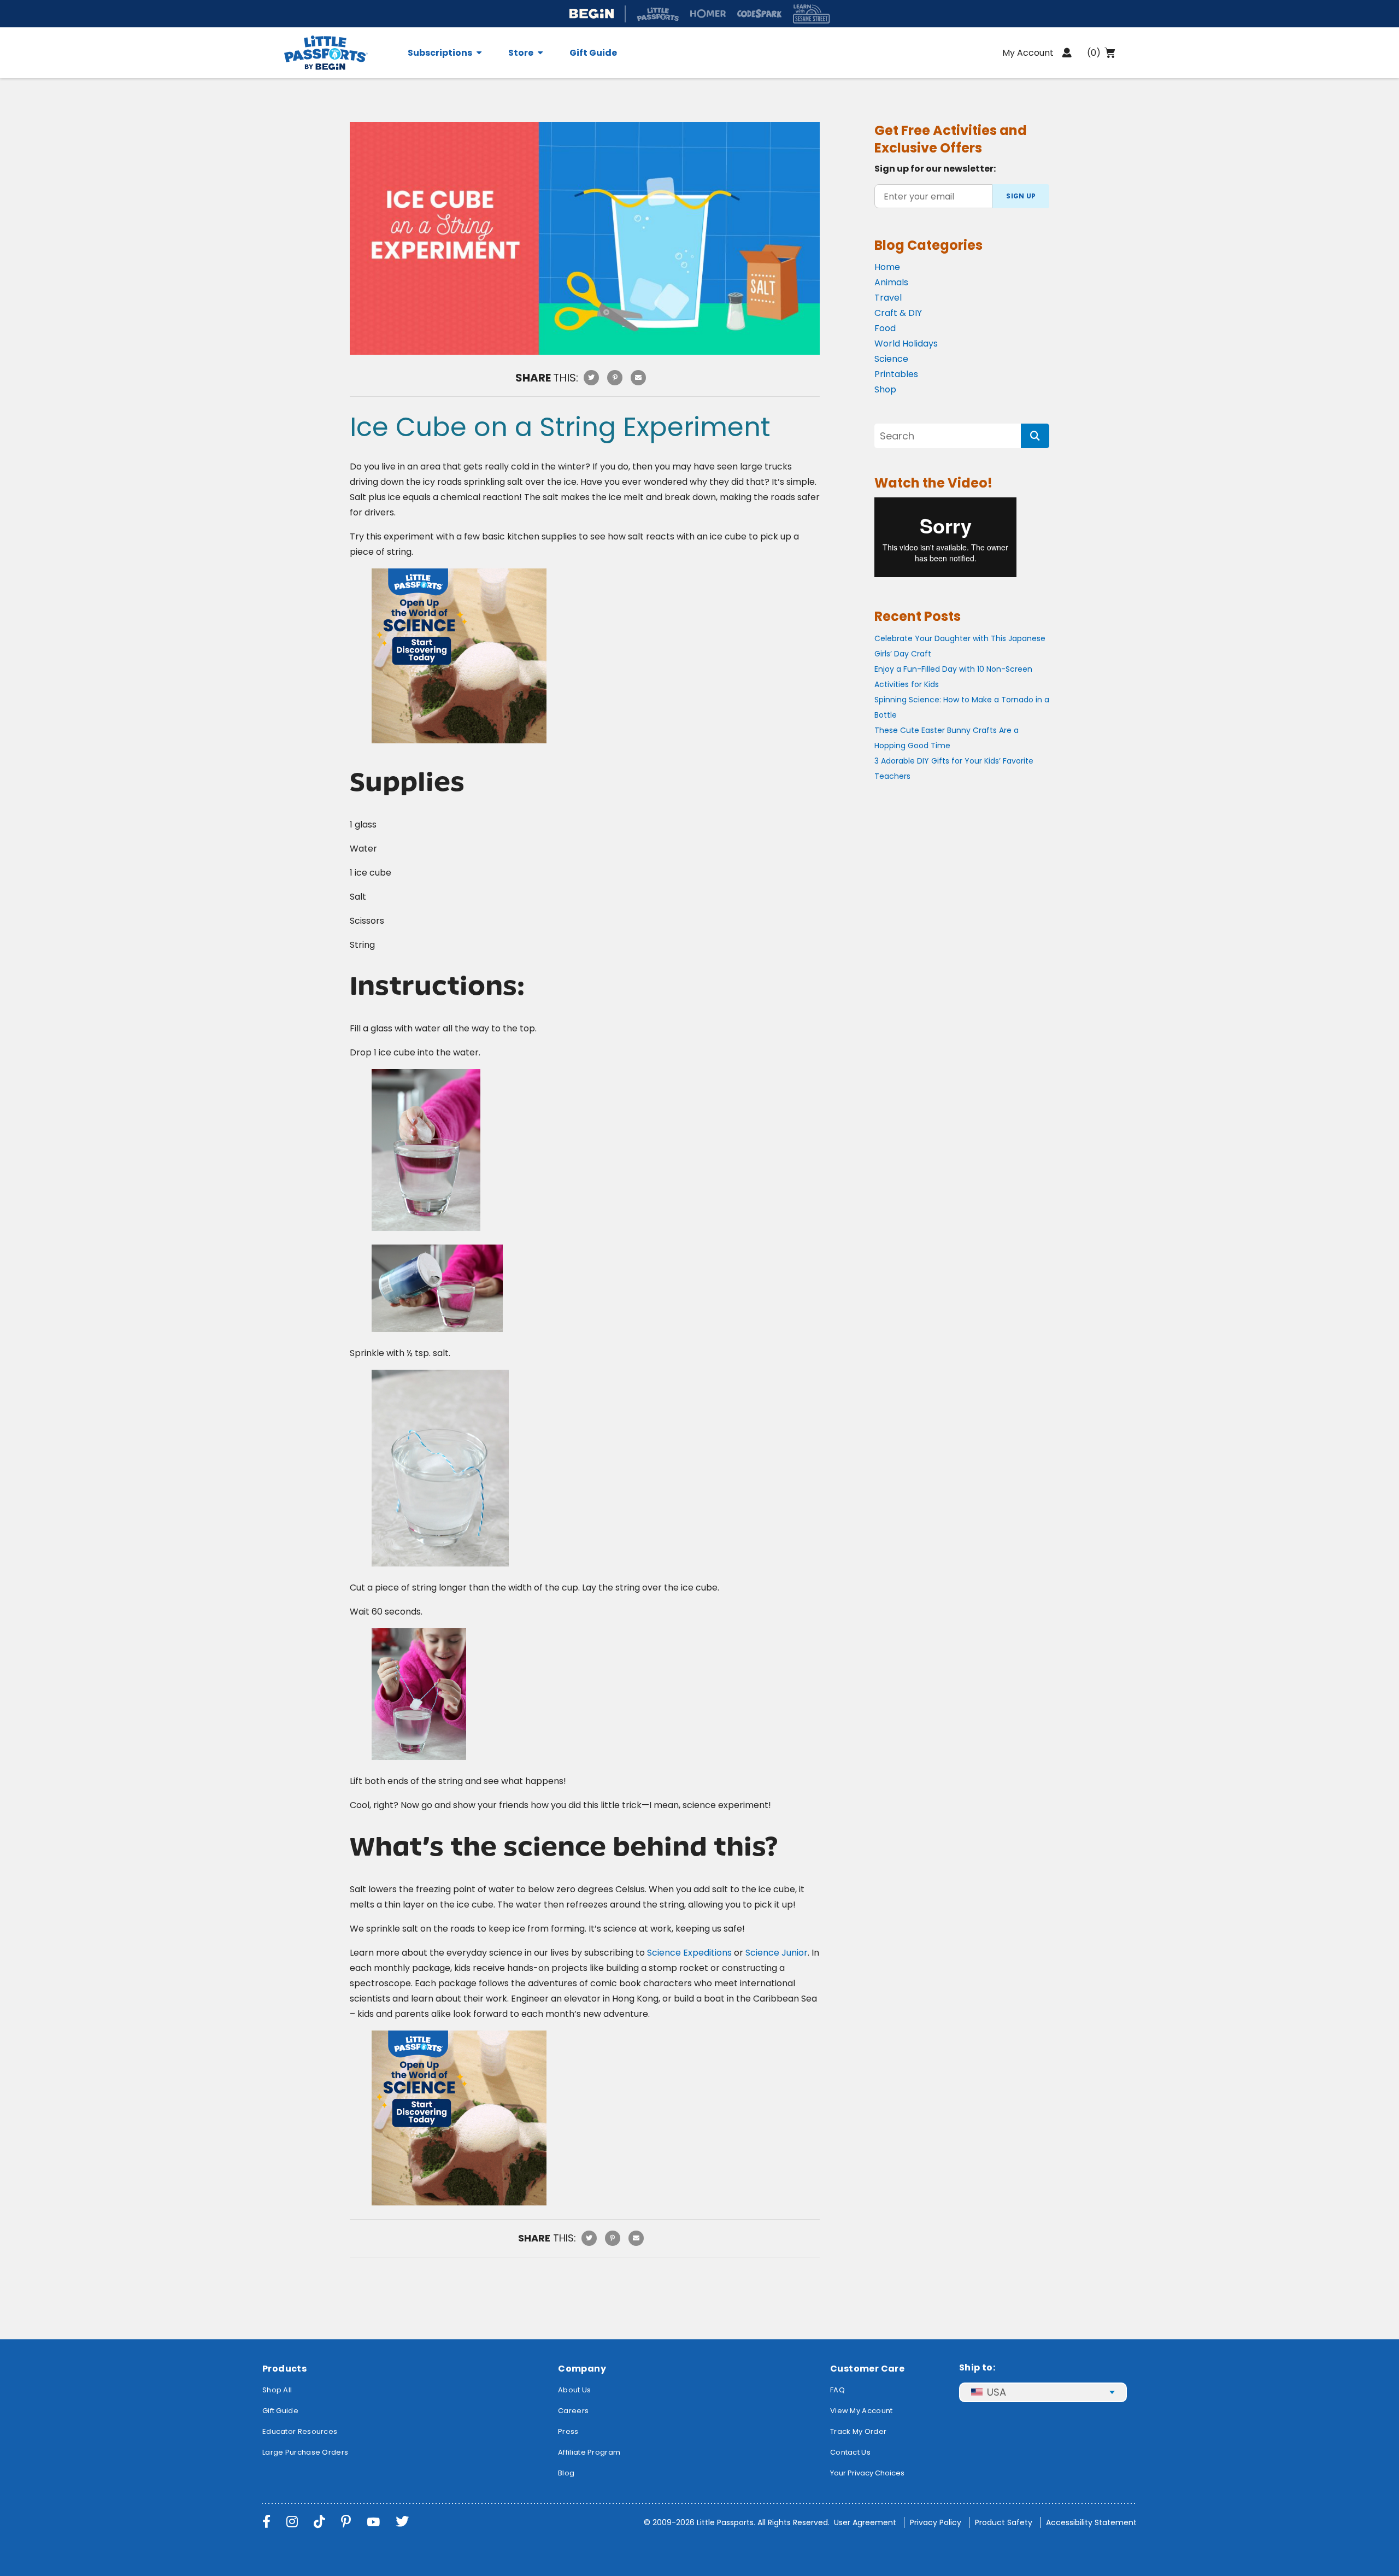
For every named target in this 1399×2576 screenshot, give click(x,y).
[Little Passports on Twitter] (402, 2522)
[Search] (1035, 436)
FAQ (837, 2390)
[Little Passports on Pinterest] (346, 2522)
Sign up (1021, 196)
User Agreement (865, 2522)
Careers (573, 2411)
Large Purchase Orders (305, 2452)
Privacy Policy (936, 2522)
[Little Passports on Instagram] (292, 2522)
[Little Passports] (339, 53)
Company (582, 2369)
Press (568, 2431)
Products (284, 2369)
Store (521, 53)
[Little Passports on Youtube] (373, 2522)
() (1094, 53)
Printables (896, 374)
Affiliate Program (589, 2452)
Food (885, 328)
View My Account (862, 2411)
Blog (566, 2473)
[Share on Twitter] (591, 378)
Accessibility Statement (1091, 2522)
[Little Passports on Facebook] (266, 2522)
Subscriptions (440, 53)
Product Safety (1004, 2522)
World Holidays (906, 344)
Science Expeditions (689, 1953)
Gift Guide (593, 53)
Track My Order (858, 2431)
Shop (885, 389)
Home (887, 267)
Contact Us (850, 2452)
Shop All (277, 2390)
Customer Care (867, 2369)
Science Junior (777, 1953)
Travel (888, 298)
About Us (574, 2390)
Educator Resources (300, 2431)
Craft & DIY (898, 313)
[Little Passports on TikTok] (319, 2522)
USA (997, 2392)
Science (891, 359)
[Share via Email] (638, 378)
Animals (891, 282)
